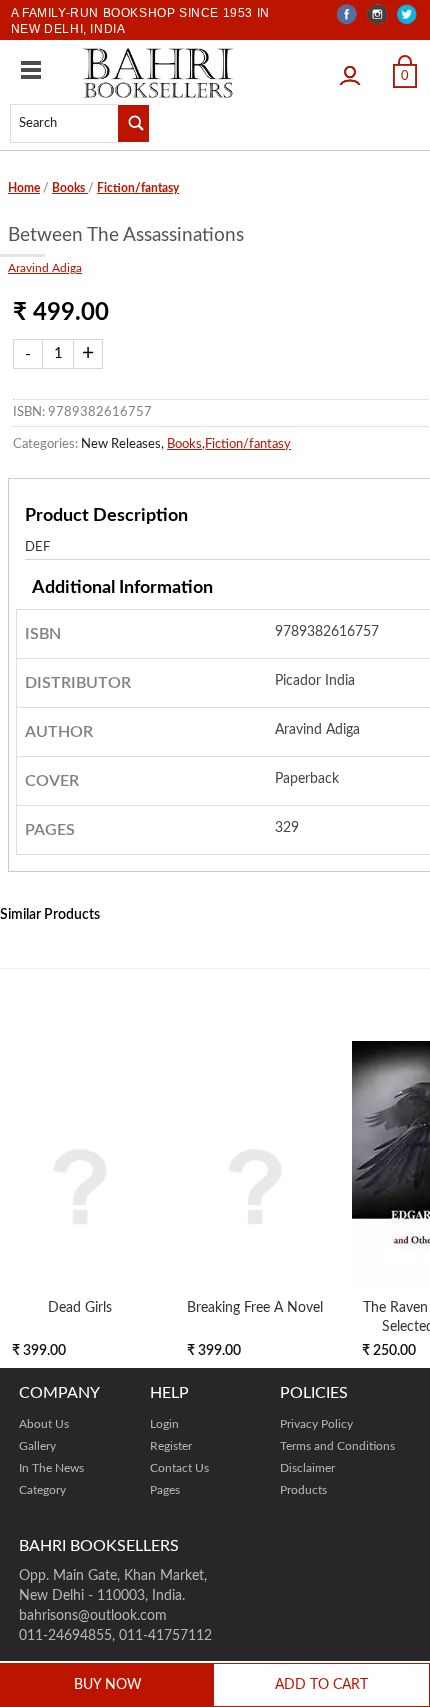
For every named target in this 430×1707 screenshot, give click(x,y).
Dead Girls (80, 1307)
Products (303, 1490)
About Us (44, 1424)
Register (171, 1446)
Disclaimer (307, 1468)
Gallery (37, 1446)
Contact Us (179, 1468)
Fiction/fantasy (138, 188)
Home (24, 188)
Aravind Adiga (45, 268)
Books (70, 188)
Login (355, 68)
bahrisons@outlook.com (93, 1616)
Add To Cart (321, 1685)
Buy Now (108, 1685)
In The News (51, 1468)
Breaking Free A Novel (255, 1307)
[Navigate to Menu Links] (31, 70)
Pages (165, 1490)
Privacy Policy (316, 1424)
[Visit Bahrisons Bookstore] (158, 72)
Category (42, 1490)
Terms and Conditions (337, 1446)
